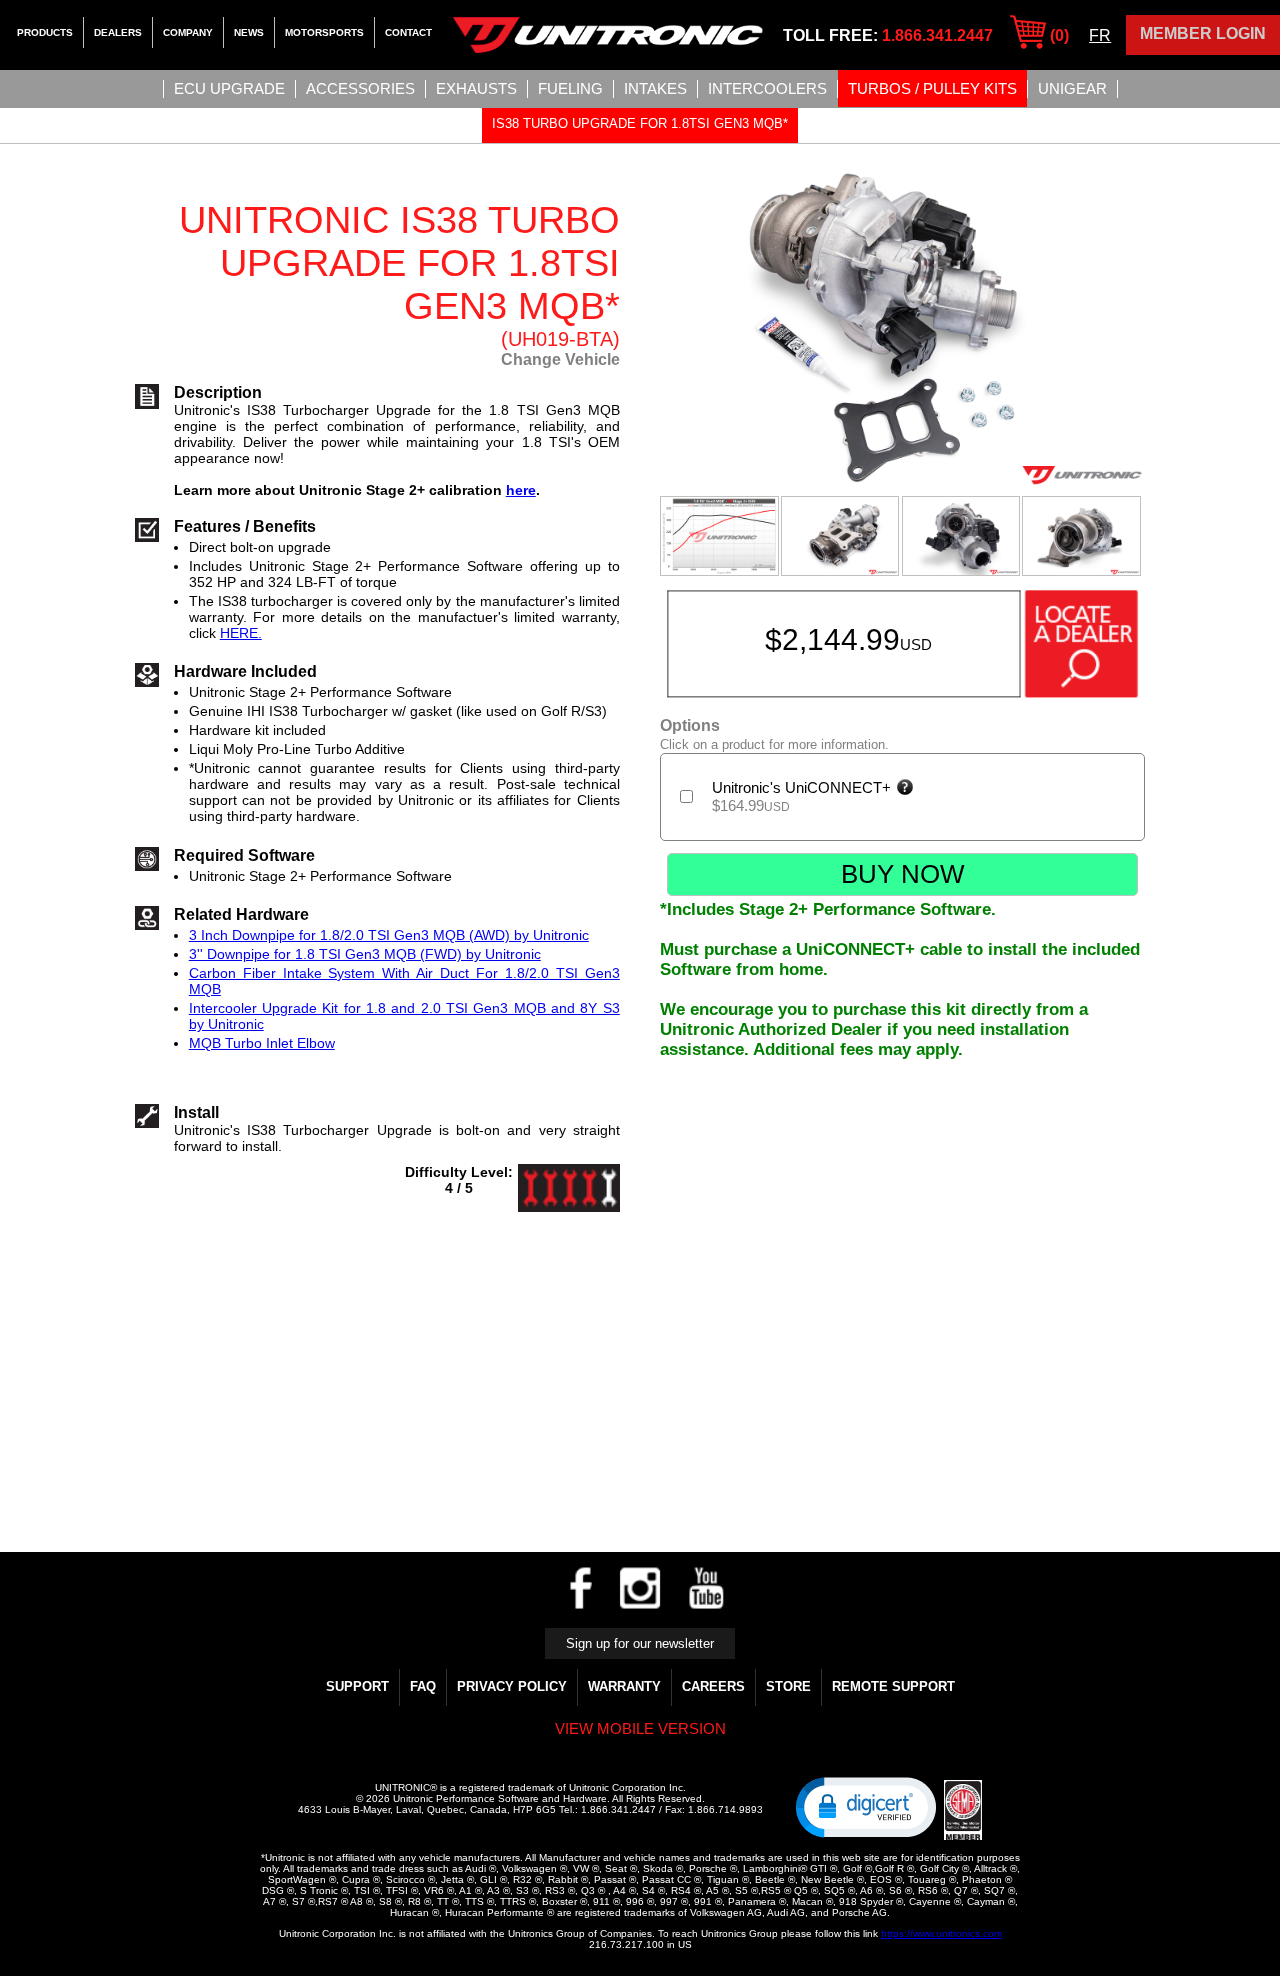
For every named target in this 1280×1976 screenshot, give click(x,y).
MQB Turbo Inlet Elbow (262, 1043)
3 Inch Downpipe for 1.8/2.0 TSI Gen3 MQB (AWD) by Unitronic (389, 935)
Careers (713, 1686)
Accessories (360, 88)
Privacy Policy (512, 1686)
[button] (866, 1806)
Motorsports (324, 32)
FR (1100, 35)
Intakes (655, 88)
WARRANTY (624, 1686)
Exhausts (476, 88)
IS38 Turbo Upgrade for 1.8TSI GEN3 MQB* (640, 123)
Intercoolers (767, 88)
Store (788, 1686)
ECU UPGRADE (229, 88)
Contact (408, 32)
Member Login (1203, 33)
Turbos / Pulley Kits (932, 88)
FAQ (423, 1686)
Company (188, 32)
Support (357, 1686)
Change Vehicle (560, 359)
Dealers (118, 32)
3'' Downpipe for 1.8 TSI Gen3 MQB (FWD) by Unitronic (365, 954)
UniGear (1072, 88)
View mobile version (640, 1728)
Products (45, 32)
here (521, 490)
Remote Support (893, 1686)
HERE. (241, 633)
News (249, 32)
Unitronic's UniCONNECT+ (803, 787)
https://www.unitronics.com (941, 1933)
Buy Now (903, 874)
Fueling (570, 88)
